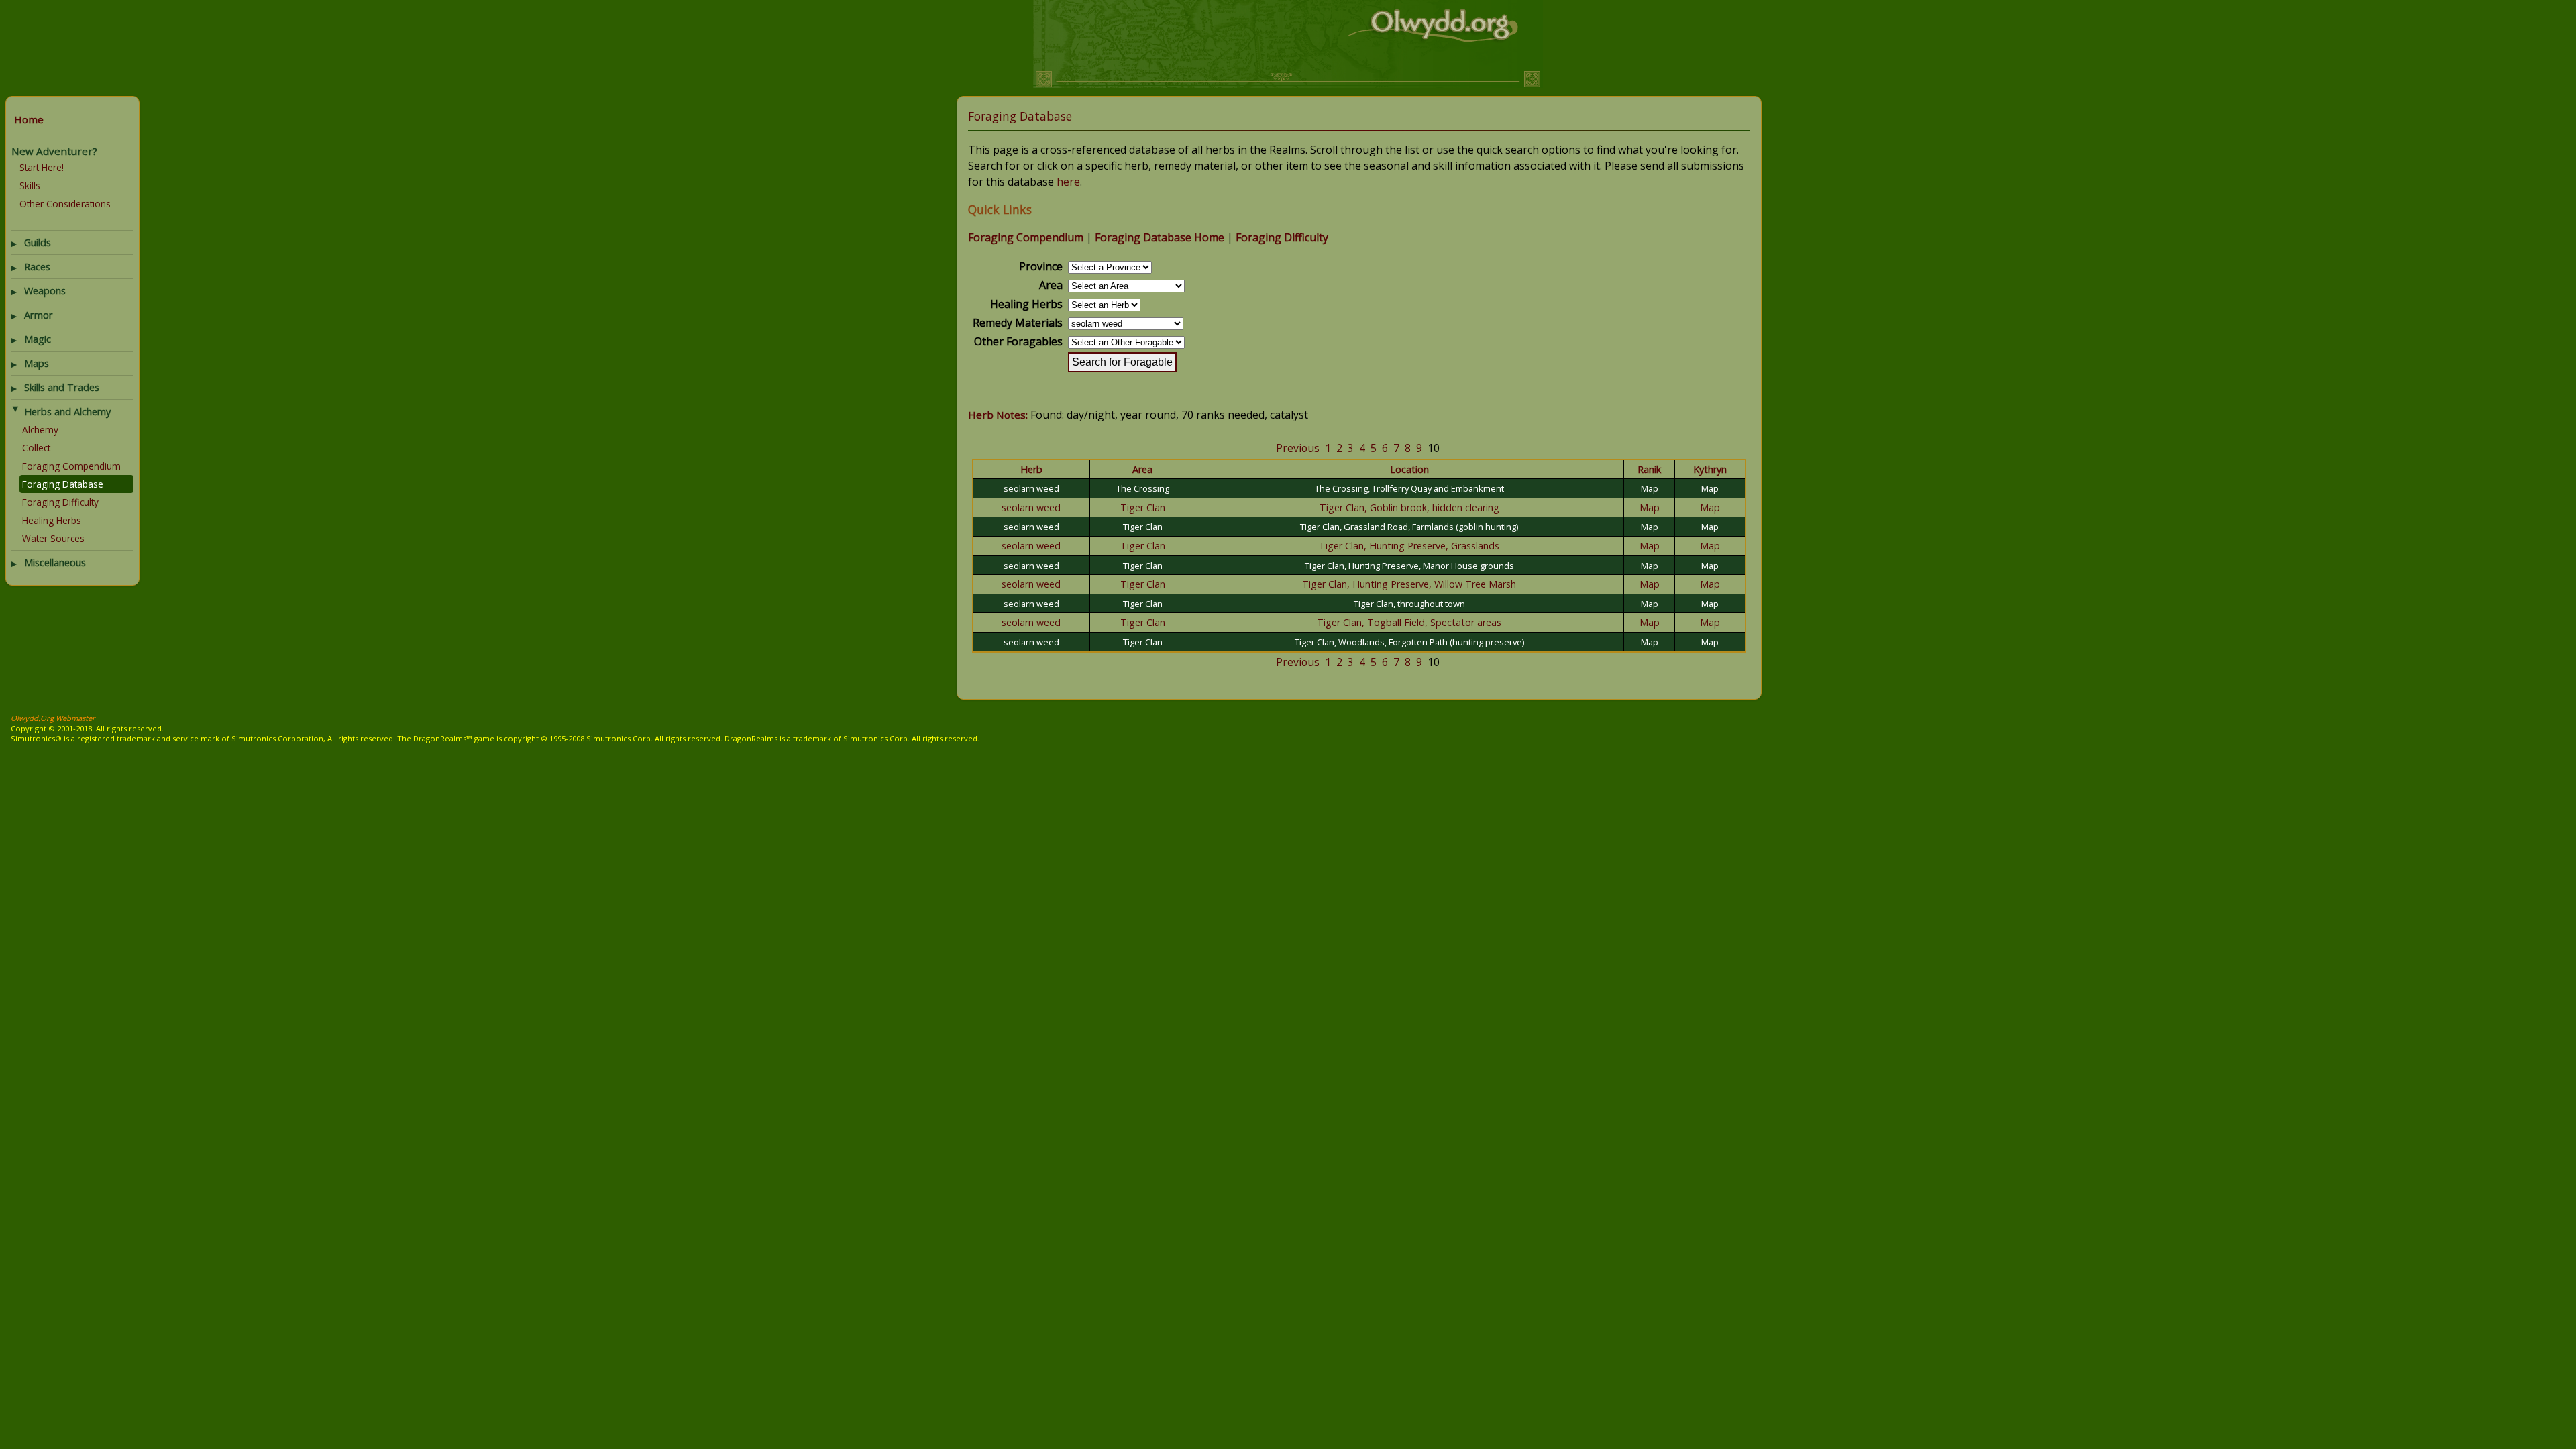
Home (29, 119)
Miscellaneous (55, 562)
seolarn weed (1031, 488)
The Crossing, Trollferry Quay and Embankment (1409, 488)
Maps (37, 363)
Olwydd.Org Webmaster (53, 718)
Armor (39, 315)
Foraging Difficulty (60, 502)
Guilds (38, 243)
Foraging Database (63, 484)
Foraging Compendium (71, 466)
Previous (1298, 448)
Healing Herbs (52, 520)
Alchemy (40, 430)
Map (1650, 488)
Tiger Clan (1143, 507)
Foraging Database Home (1160, 237)
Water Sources (53, 538)
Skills (30, 185)
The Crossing (1143, 488)
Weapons (45, 291)
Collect (36, 448)
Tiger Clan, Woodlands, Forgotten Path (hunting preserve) (1409, 642)
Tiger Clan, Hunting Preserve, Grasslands (1409, 546)
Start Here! (42, 167)
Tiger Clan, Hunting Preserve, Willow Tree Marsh (1409, 584)
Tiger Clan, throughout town (1409, 604)
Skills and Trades (62, 387)
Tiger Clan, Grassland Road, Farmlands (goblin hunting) (1409, 527)
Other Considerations (65, 204)
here (1068, 182)
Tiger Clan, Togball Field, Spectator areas (1409, 622)
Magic (38, 339)
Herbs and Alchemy (67, 412)
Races (37, 267)
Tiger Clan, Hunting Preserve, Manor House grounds (1409, 566)
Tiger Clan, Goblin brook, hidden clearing (1409, 507)
